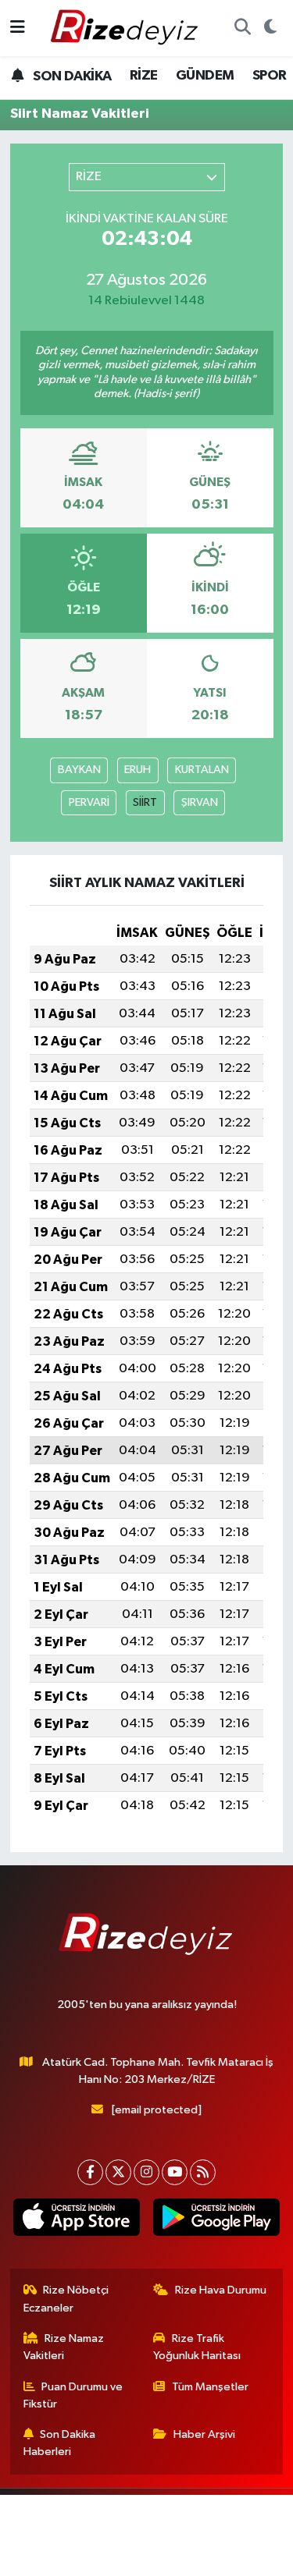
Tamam (200, 2557)
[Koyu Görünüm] (270, 28)
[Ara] (242, 28)
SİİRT (145, 802)
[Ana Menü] (18, 28)
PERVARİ (89, 802)
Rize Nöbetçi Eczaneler (66, 2299)
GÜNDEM (205, 76)
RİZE (144, 76)
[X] (118, 2172)
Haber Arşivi (204, 2434)
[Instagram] (146, 2172)
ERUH (138, 770)
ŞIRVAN (200, 802)
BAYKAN (79, 770)
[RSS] (203, 2172)
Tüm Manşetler (210, 2387)
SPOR (270, 76)
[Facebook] (90, 2172)
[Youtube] (175, 2172)
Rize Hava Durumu (221, 2290)
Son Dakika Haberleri (60, 2443)
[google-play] (217, 2221)
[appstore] (77, 2221)
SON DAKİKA (71, 76)
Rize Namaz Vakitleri (64, 2347)
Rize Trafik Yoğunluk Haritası (197, 2347)
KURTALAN (202, 770)
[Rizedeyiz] (127, 28)
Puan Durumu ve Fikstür (73, 2395)
